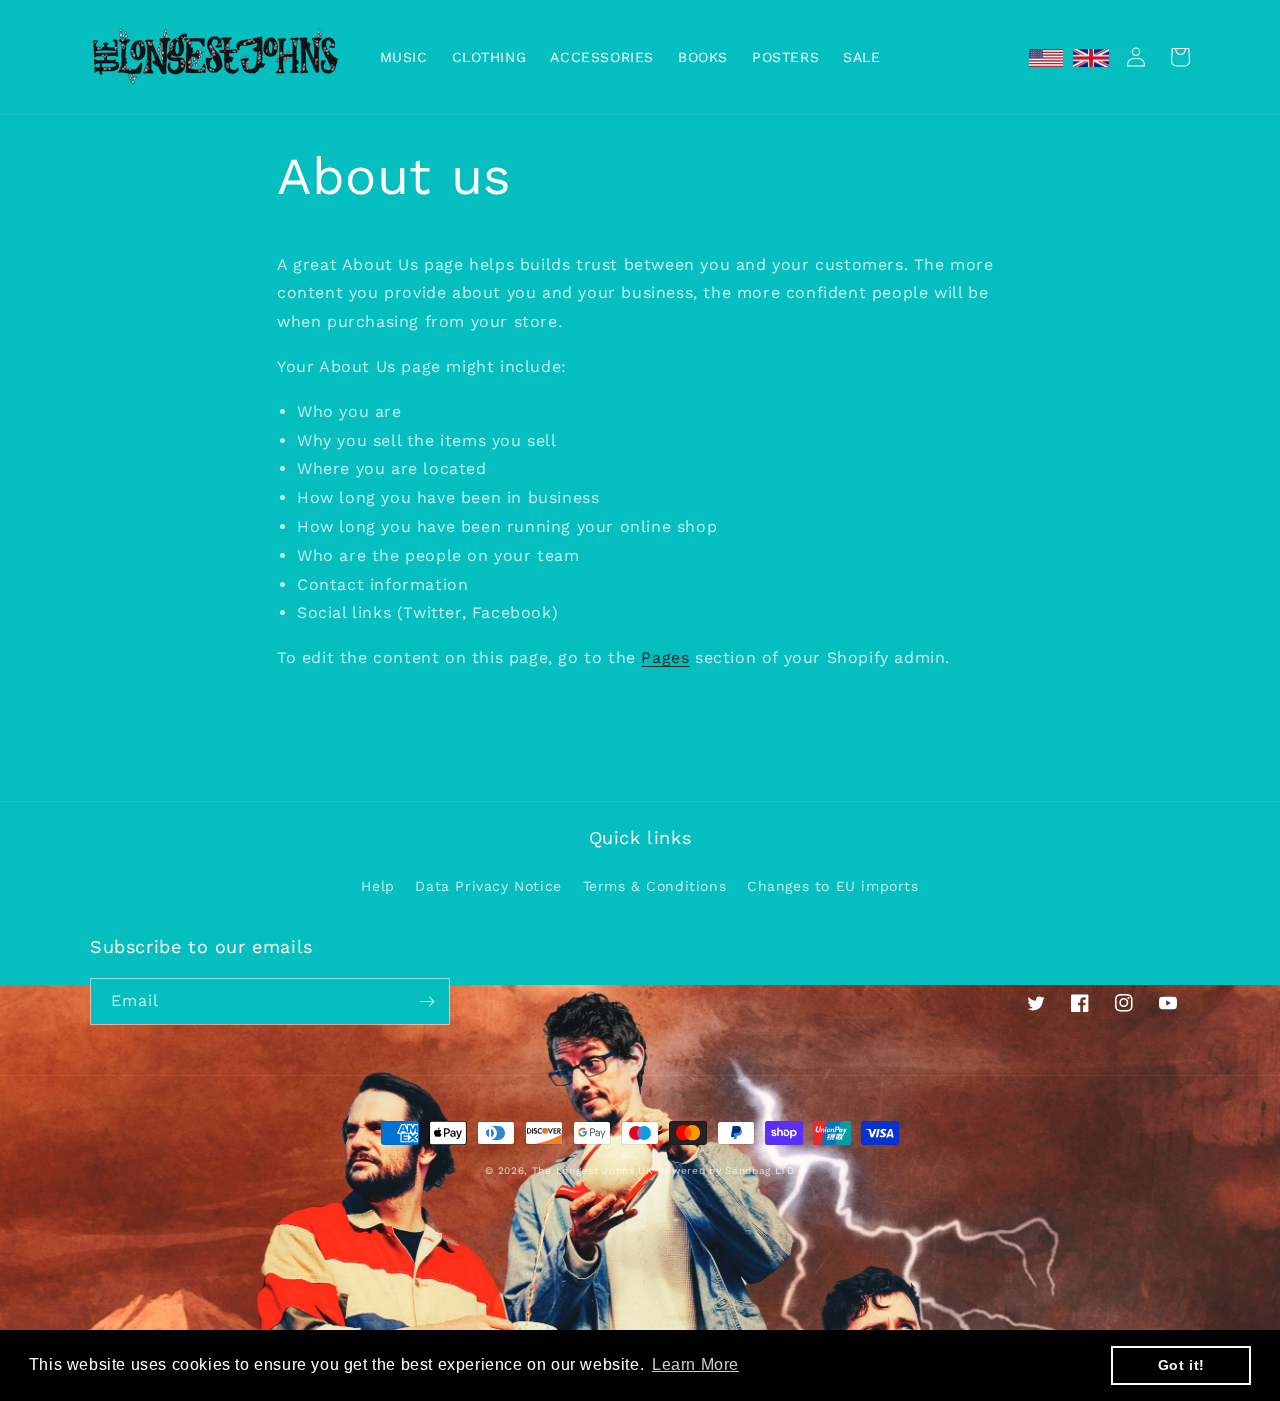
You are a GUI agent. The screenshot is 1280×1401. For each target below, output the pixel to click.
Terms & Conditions (655, 886)
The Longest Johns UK (593, 1170)
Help (377, 886)
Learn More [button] (695, 1364)
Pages (665, 657)
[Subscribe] (427, 1001)
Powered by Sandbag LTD (726, 1170)
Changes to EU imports (833, 886)
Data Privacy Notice (488, 886)
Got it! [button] (1181, 1365)
